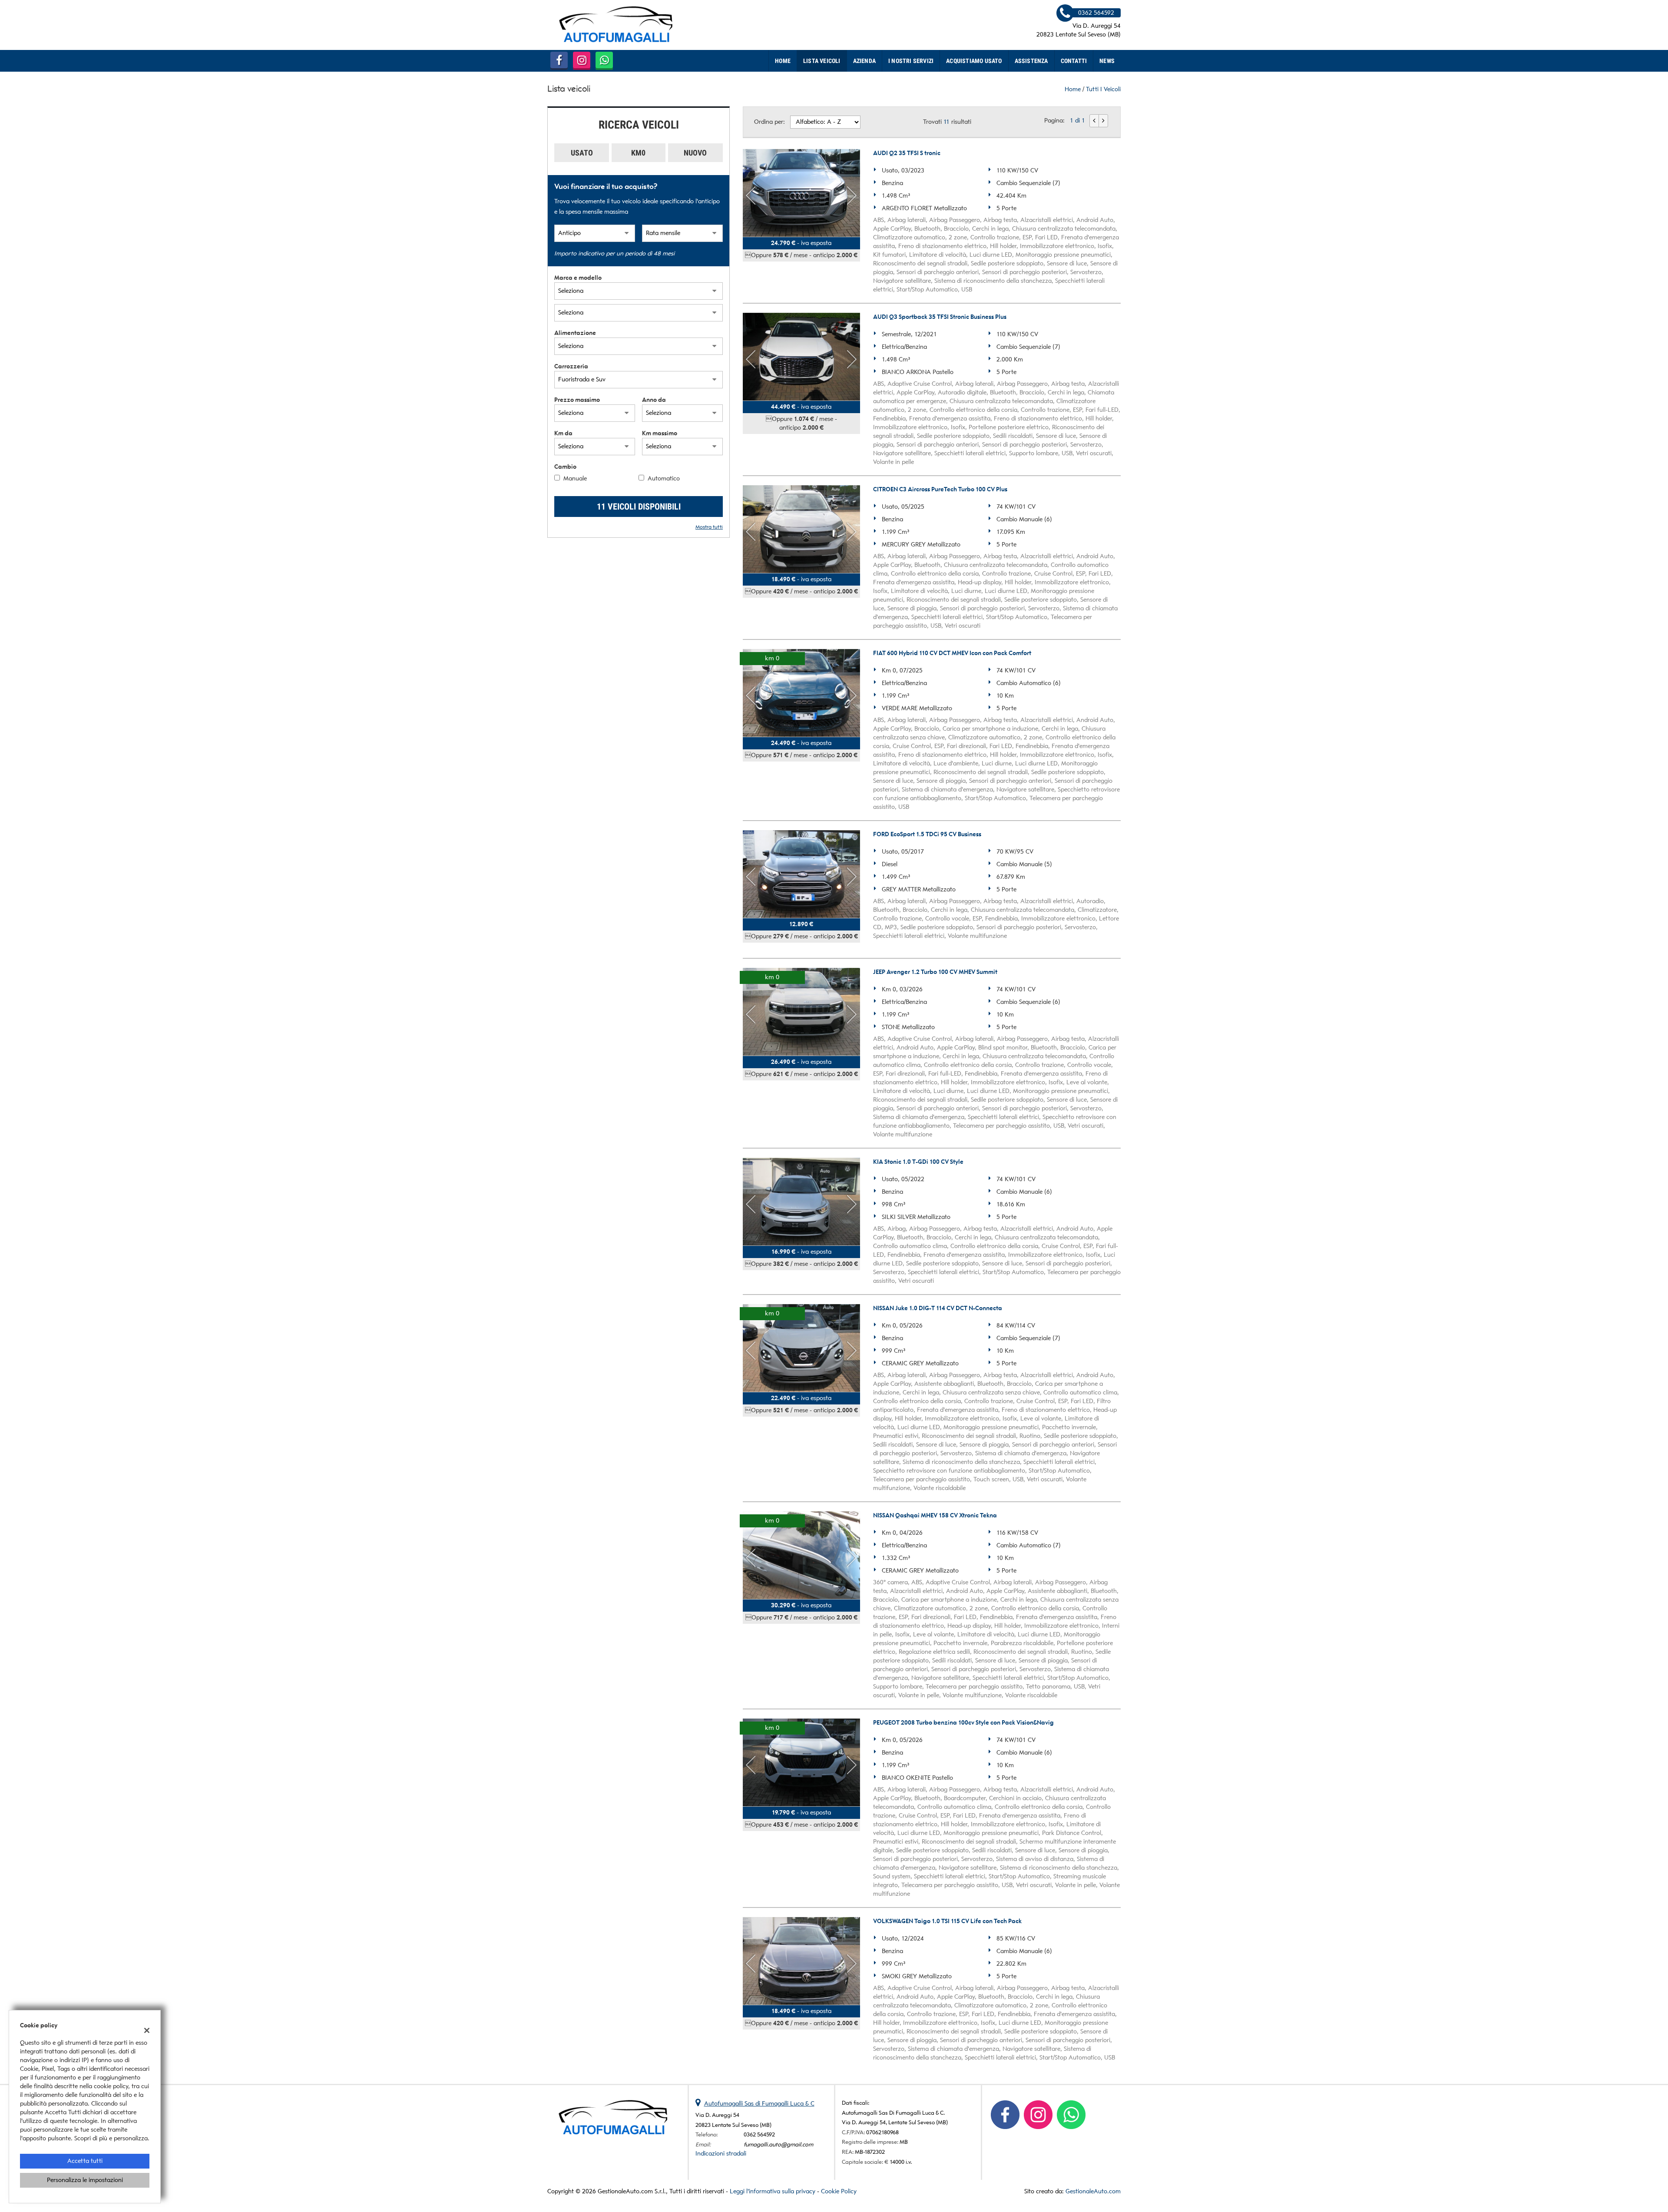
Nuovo (695, 153)
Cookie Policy (839, 2191)
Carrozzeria (571, 366)
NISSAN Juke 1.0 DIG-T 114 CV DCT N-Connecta (938, 1308)
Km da (563, 433)
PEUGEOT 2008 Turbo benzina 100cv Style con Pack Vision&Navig (963, 1723)
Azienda (864, 61)
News (1107, 61)
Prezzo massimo (577, 400)
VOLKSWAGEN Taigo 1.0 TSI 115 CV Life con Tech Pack (947, 1921)
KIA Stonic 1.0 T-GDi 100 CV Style (918, 1162)
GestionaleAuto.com (1093, 2191)
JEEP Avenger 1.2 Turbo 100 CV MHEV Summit (935, 972)
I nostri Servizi (911, 61)
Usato (582, 153)
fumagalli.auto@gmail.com (778, 2144)
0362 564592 (759, 2134)
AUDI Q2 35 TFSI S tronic (907, 153)
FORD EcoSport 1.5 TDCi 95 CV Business (927, 834)
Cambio (565, 467)
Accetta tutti (85, 2161)
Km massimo (660, 433)
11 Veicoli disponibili (639, 507)
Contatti (1074, 61)
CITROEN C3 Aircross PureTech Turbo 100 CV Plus (940, 489)
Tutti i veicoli (1103, 89)
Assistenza (1031, 61)
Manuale (575, 478)
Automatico (664, 478)
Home (783, 61)
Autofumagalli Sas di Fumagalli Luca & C (759, 2104)
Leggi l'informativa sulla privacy (773, 2191)
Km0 (638, 153)
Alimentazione (575, 333)
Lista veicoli (822, 61)
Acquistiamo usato (974, 61)
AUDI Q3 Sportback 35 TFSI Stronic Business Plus (940, 317)
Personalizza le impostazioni (85, 2180)
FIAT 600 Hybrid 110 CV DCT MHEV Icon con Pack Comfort (952, 653)
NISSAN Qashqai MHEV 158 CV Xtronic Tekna (935, 1515)
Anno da (654, 400)
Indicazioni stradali (721, 2154)
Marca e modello (578, 278)
